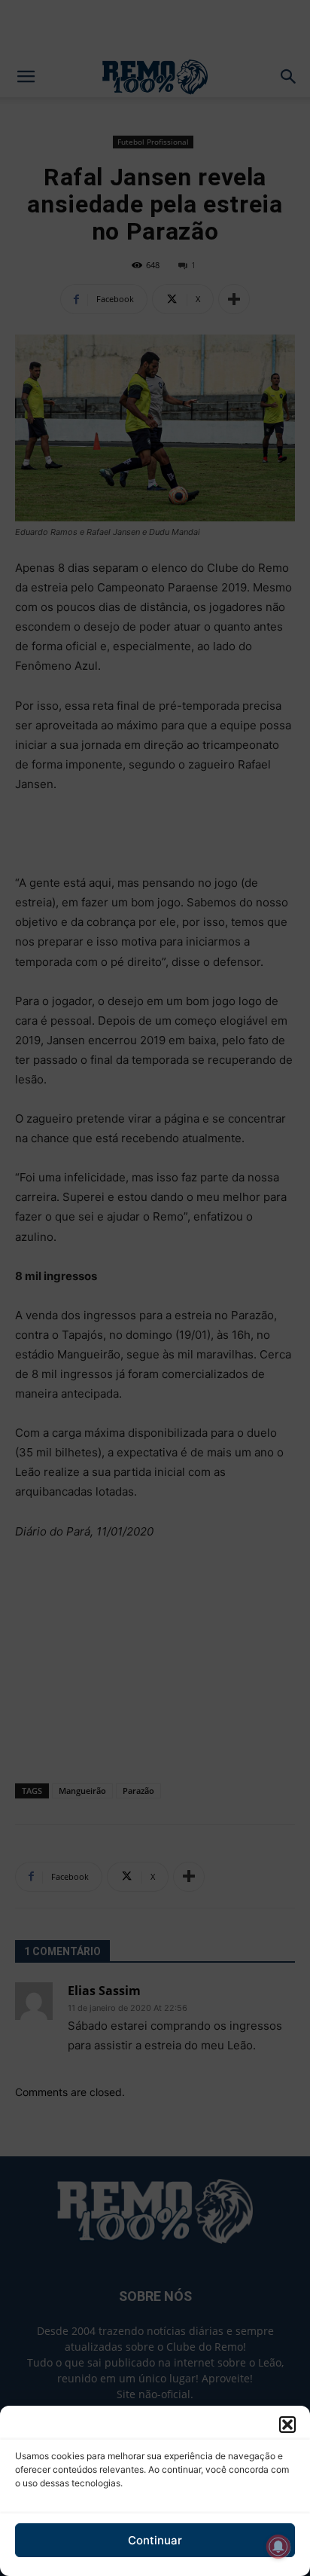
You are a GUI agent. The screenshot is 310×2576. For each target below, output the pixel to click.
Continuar (155, 2540)
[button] (287, 2425)
